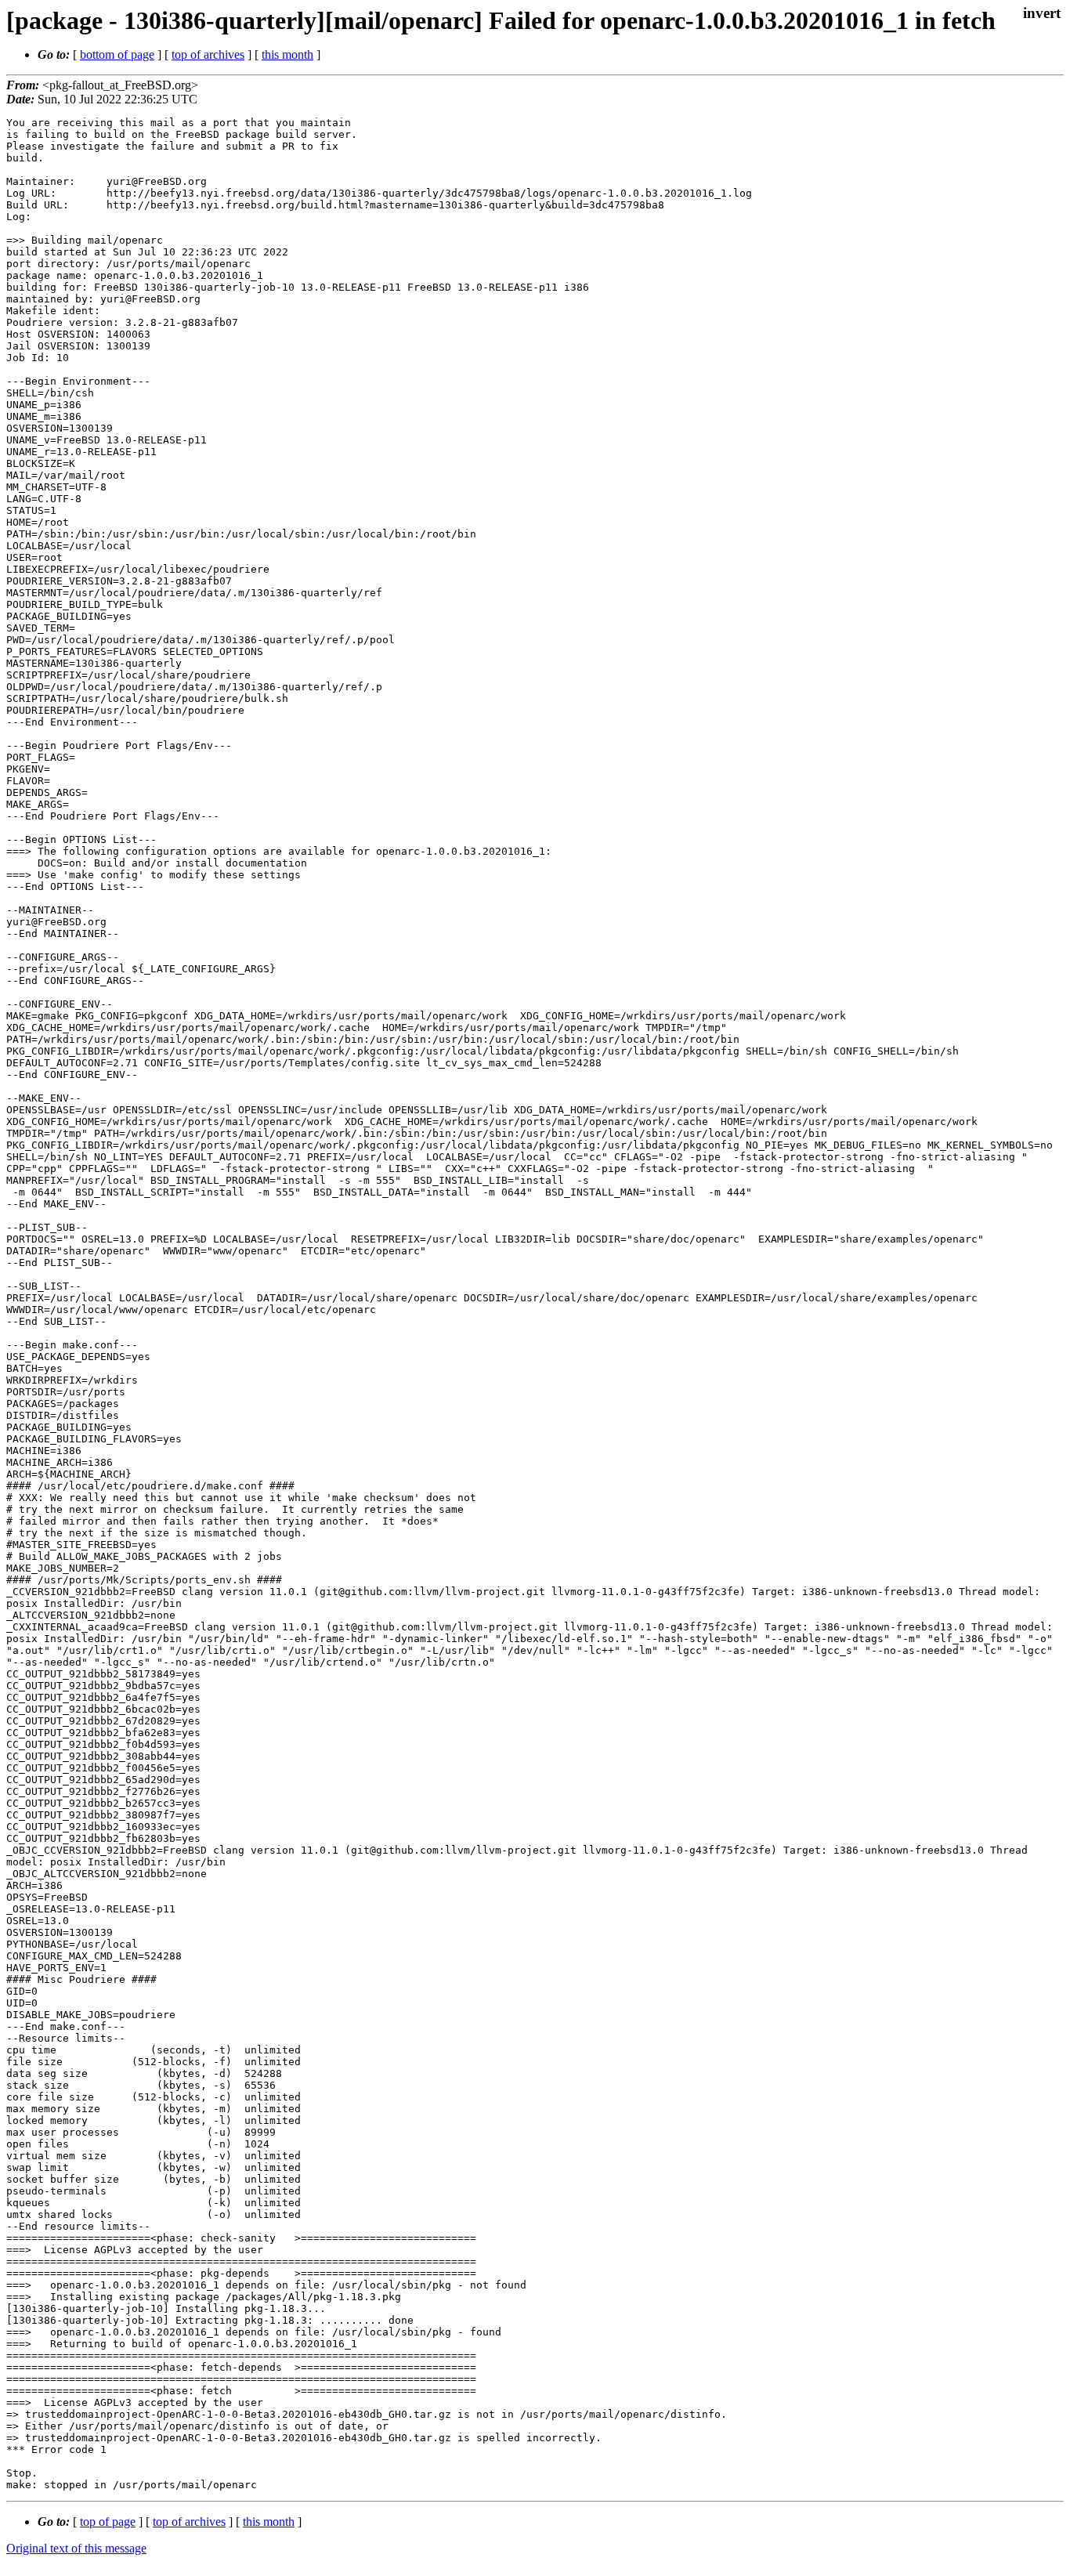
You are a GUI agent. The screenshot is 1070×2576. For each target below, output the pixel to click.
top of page (108, 2522)
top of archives (208, 54)
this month (287, 54)
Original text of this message (76, 2548)
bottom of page (117, 54)
